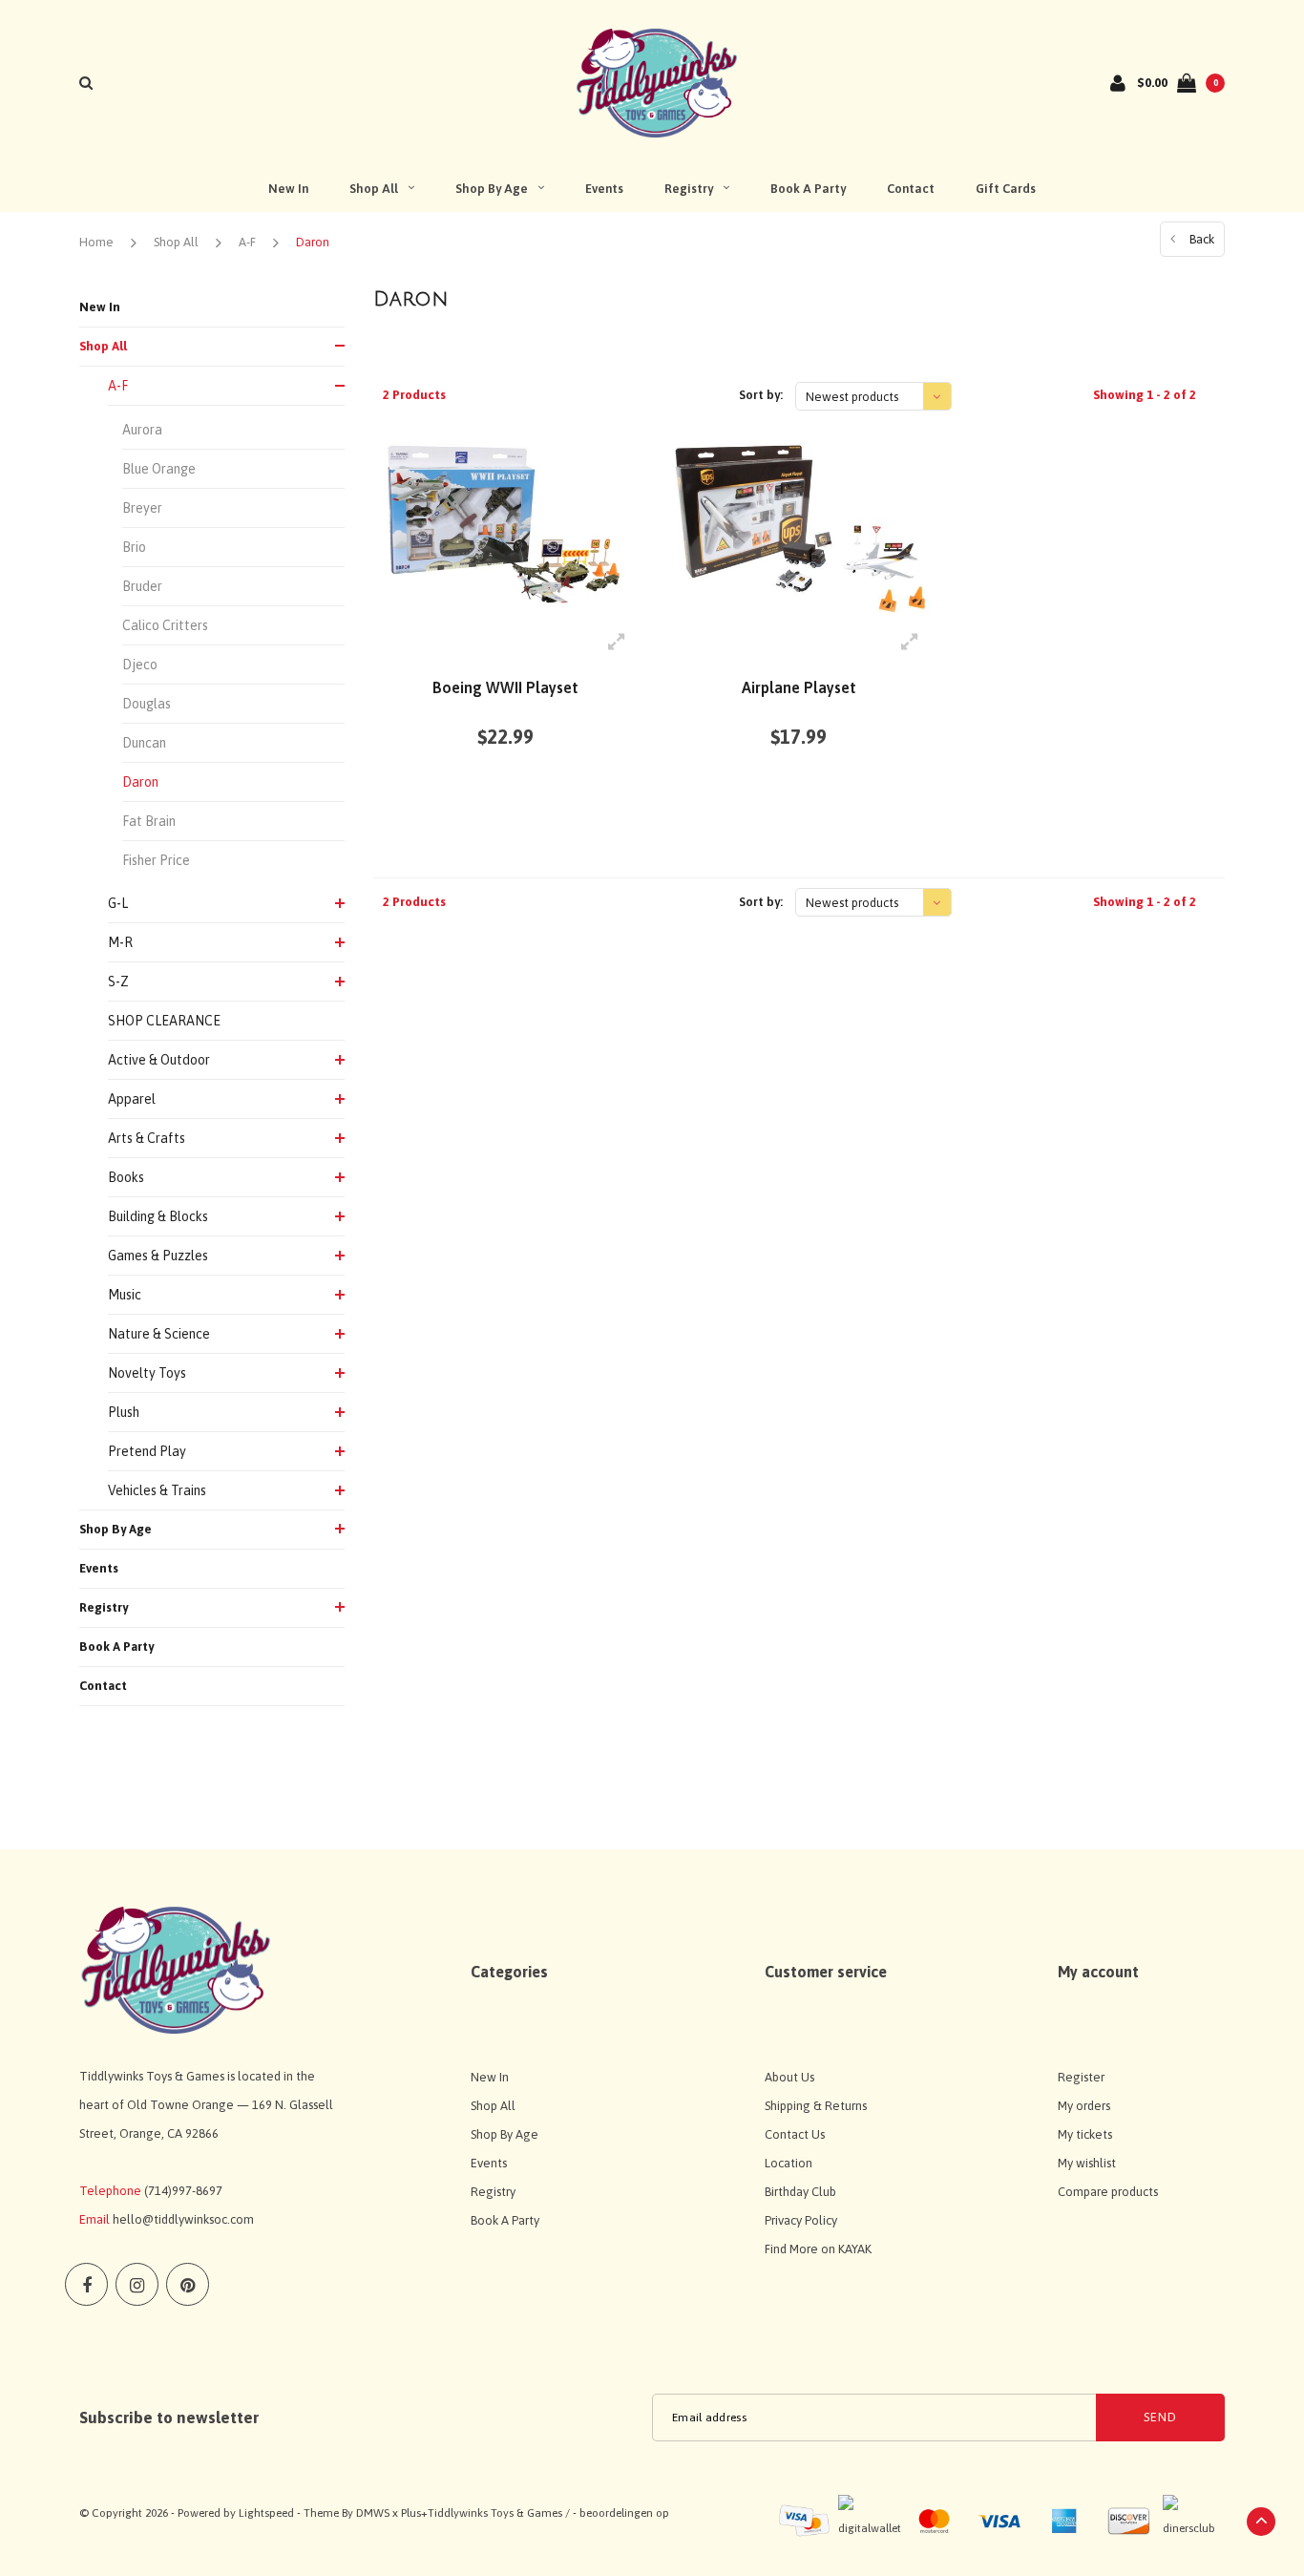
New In (288, 189)
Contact (911, 189)
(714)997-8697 (183, 2191)
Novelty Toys (147, 1373)
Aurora (142, 430)
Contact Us (795, 2134)
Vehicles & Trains (157, 1490)
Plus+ (414, 2513)
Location (789, 2163)
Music (125, 1295)
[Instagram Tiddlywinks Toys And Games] (137, 2284)
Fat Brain (149, 821)
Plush (124, 1412)
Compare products (1108, 2192)
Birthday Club (800, 2192)
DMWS (373, 2513)
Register (1081, 2077)
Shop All (374, 189)
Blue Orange (159, 469)
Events (604, 189)
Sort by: (761, 395)
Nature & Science (159, 1334)
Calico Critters (165, 625)
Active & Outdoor (159, 1060)
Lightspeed (266, 2513)
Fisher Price (156, 860)
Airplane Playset (799, 687)
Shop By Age (492, 189)
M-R (120, 942)
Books (126, 1177)
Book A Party (808, 189)
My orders (1084, 2106)
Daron (313, 242)
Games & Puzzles (158, 1256)
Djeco (140, 665)
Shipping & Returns (816, 2106)
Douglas (147, 704)
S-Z (118, 982)
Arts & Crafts (147, 1138)
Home (96, 242)
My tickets (1085, 2134)
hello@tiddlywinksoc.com (183, 2219)
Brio (134, 547)
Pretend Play (147, 1451)
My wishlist (1087, 2163)
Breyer (142, 508)
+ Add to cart (494, 808)
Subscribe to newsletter (169, 2418)
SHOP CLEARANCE (164, 1021)
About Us (789, 2077)
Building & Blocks (158, 1216)
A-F (247, 242)
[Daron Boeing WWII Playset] (505, 527)
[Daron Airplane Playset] (799, 527)
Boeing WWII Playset (505, 687)
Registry (689, 189)
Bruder (142, 586)
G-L (118, 903)
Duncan (144, 743)
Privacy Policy (801, 2220)
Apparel (132, 1099)
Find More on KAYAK (818, 2249)
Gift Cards (1006, 189)
